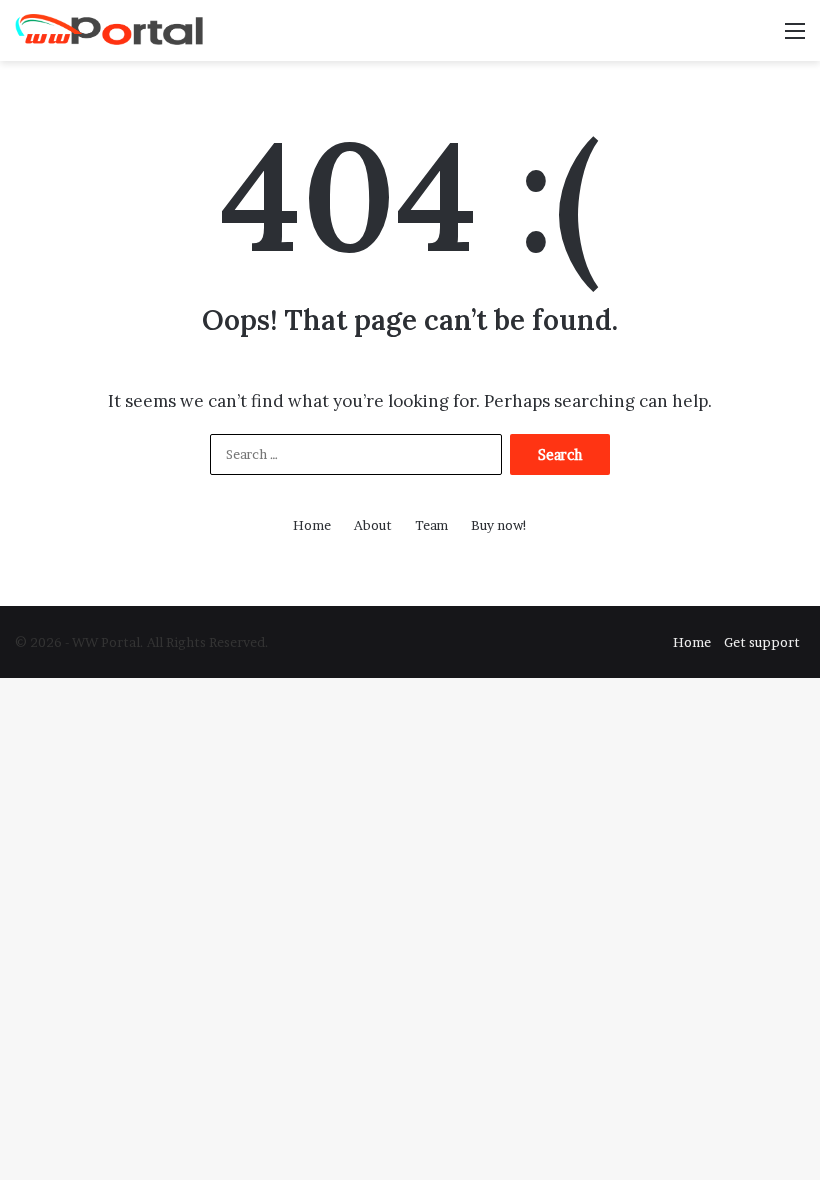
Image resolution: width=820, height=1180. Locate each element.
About (373, 525)
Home (312, 525)
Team (431, 525)
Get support (762, 642)
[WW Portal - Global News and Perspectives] (110, 30)
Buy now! (499, 525)
